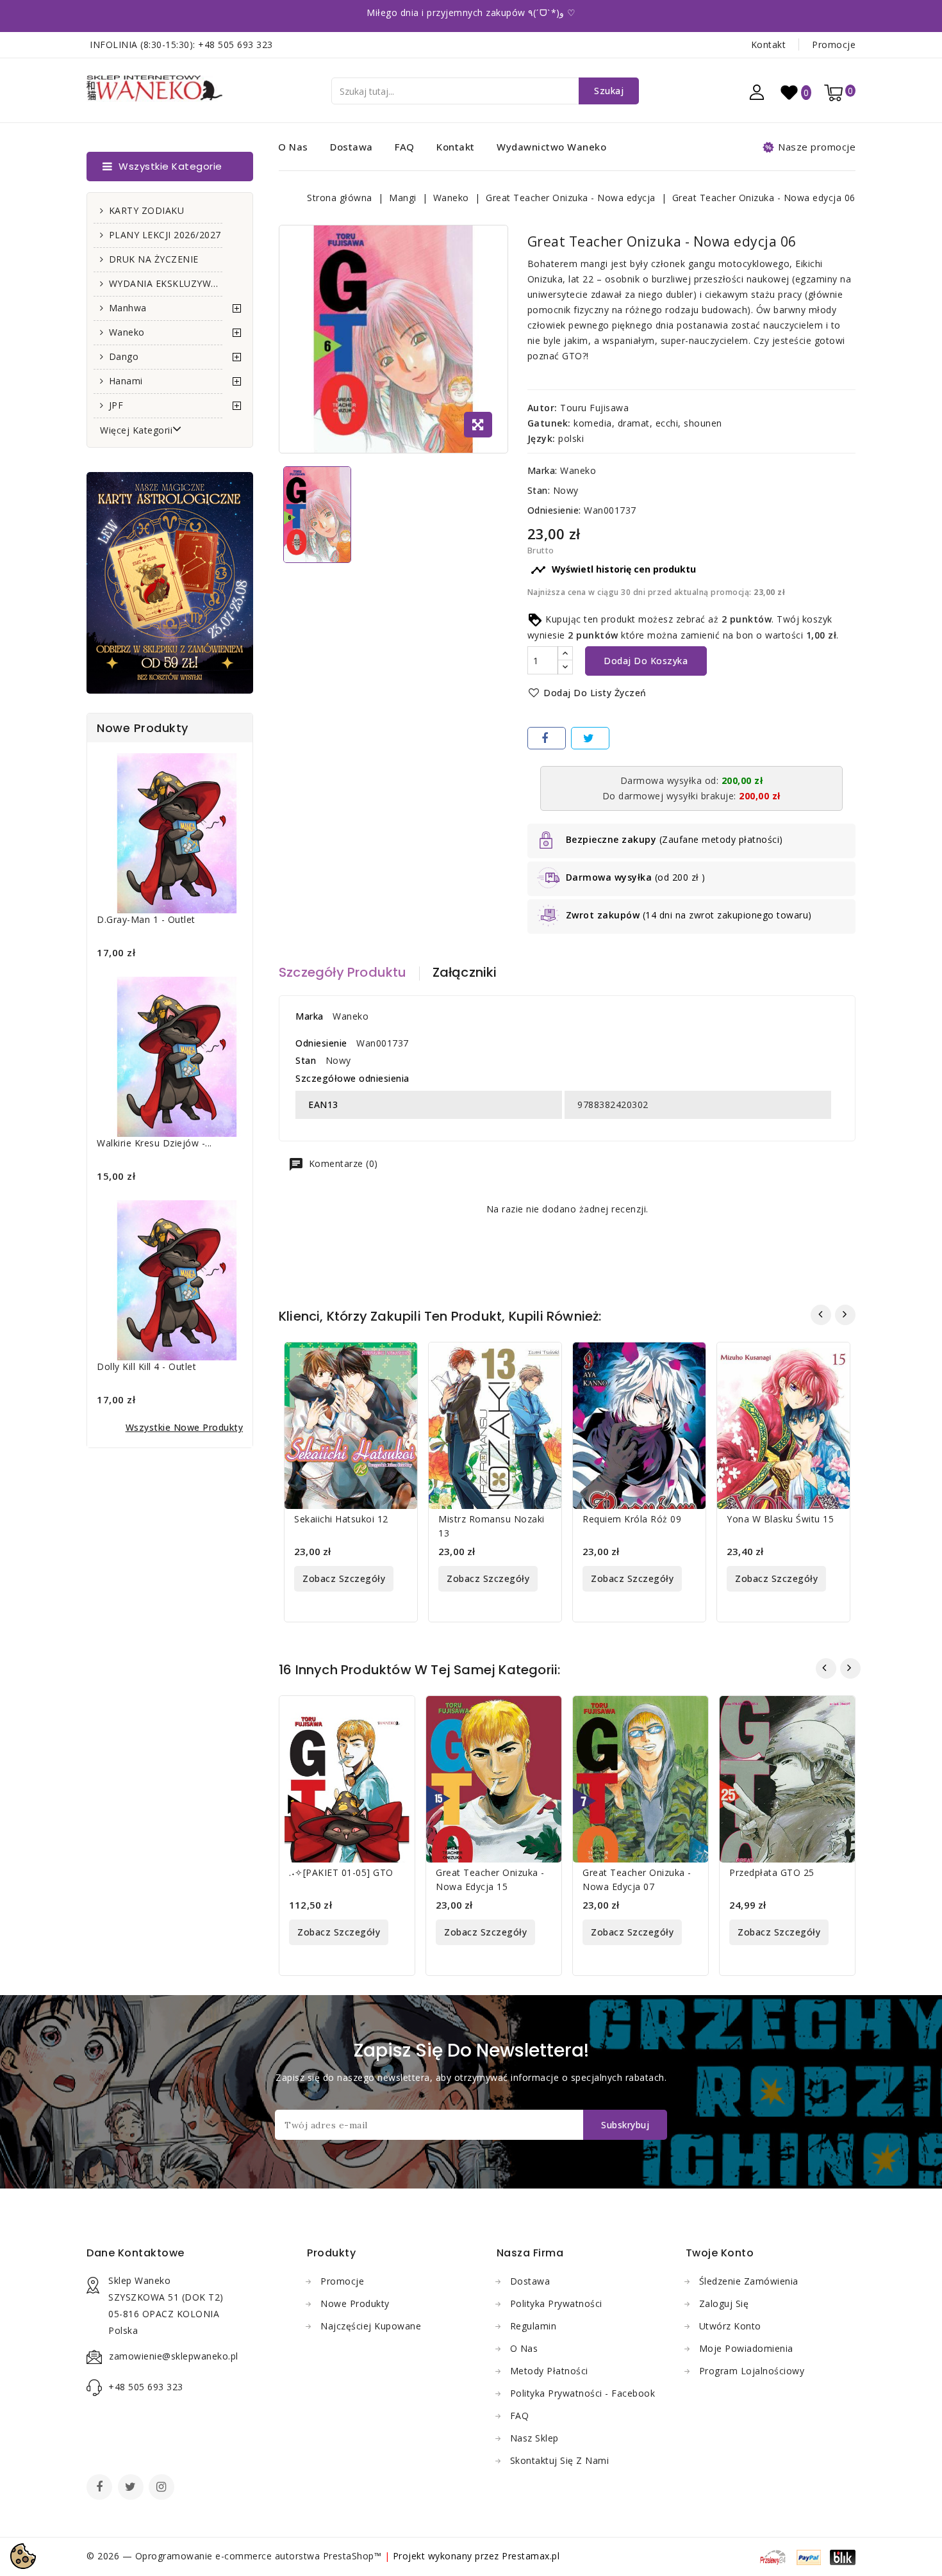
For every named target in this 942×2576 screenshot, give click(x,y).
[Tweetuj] (590, 738)
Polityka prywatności (556, 2303)
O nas (293, 147)
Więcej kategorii (136, 430)
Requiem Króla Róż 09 (632, 1519)
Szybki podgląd (400, 1360)
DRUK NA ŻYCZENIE (154, 259)
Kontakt (769, 45)
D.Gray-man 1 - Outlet (146, 919)
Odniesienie (321, 1043)
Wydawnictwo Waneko (551, 147)
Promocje (834, 45)
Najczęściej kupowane (371, 2326)
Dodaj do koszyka (646, 661)
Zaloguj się (724, 2303)
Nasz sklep (534, 2438)
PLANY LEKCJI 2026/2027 (165, 235)
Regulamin (533, 2326)
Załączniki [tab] (465, 972)
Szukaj (609, 91)
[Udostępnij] (547, 738)
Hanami (126, 381)
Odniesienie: (554, 510)
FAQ (405, 147)
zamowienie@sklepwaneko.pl (174, 2356)
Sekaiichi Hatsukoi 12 (341, 1519)
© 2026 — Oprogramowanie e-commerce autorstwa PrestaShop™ (235, 2556)
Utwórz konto (730, 2326)
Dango (124, 356)
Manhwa (128, 308)
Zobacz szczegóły (344, 1578)
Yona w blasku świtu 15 (780, 1519)
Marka (310, 1016)
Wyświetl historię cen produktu (613, 570)
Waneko (127, 332)
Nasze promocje (817, 147)
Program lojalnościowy (752, 2371)
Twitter (132, 2488)
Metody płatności (549, 2371)
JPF (116, 405)
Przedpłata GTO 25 (772, 1872)
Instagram (163, 2488)
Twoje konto (720, 2253)
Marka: (542, 470)
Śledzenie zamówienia (749, 2281)
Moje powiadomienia (746, 2348)
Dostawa (351, 147)
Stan (306, 1060)
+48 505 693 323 (235, 45)
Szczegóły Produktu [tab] (343, 972)
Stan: (539, 490)
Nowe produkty (355, 2303)
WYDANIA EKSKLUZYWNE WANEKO (166, 283)
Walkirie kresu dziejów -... (154, 1143)
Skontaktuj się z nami (560, 2460)
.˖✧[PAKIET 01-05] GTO (341, 1872)
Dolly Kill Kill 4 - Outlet (146, 1366)
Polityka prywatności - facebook (583, 2393)
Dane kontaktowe (136, 2253)
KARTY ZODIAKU (147, 210)
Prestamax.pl (531, 2556)
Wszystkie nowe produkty (185, 1427)
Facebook (101, 2488)
